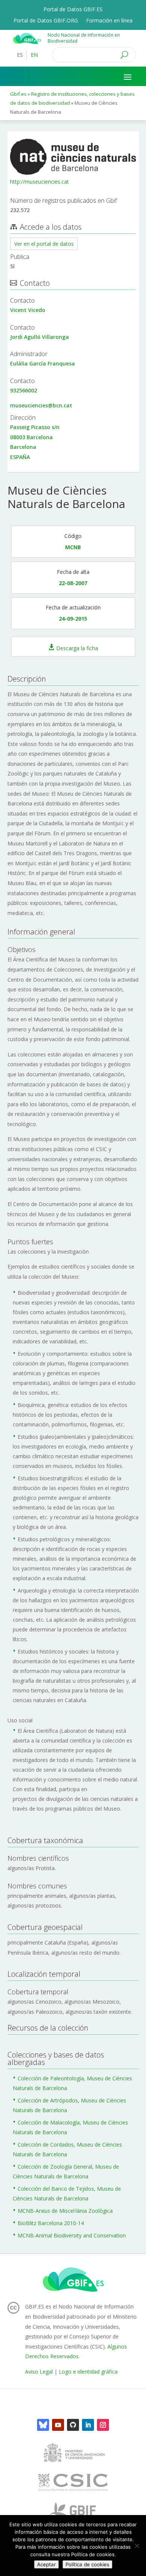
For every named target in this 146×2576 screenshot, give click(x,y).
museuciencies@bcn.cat (41, 405)
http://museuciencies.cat (39, 182)
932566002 (24, 390)
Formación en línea (109, 21)
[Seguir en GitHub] (73, 2425)
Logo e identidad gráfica (88, 2372)
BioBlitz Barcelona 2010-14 (51, 2223)
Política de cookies (87, 2564)
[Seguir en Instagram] (103, 2425)
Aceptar (46, 2564)
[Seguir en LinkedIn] (88, 2425)
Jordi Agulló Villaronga (39, 337)
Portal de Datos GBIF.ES (73, 10)
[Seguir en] (43, 2425)
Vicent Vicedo (28, 310)
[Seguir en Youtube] (58, 2425)
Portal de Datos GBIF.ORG (46, 21)
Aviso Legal (39, 2372)
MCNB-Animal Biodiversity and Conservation (72, 2235)
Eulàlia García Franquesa (42, 363)
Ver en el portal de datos (44, 244)
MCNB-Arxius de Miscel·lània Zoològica (65, 2211)
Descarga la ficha (77, 648)
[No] (137, 2546)
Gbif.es (18, 94)
